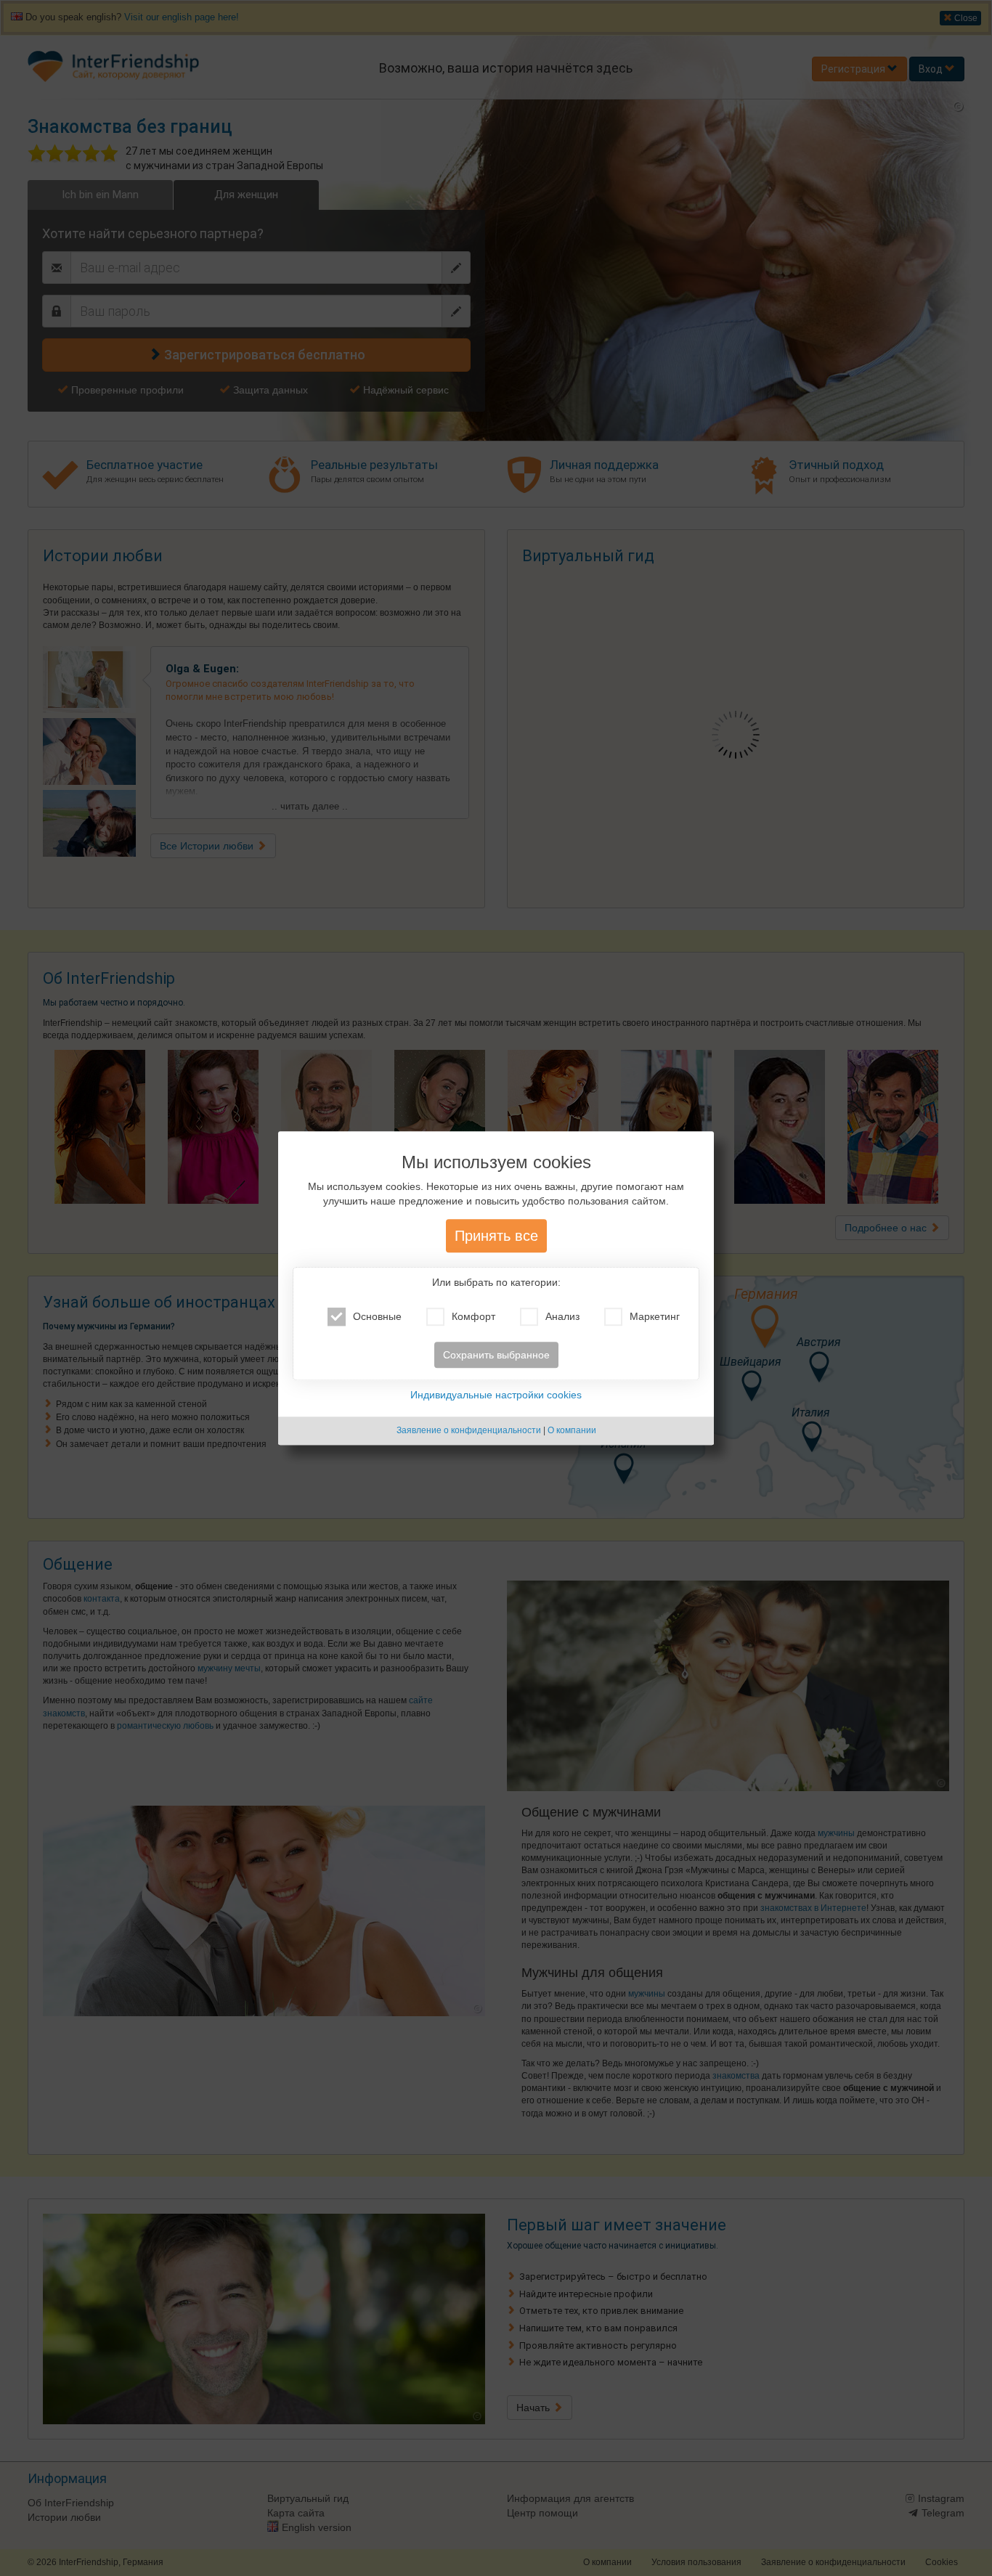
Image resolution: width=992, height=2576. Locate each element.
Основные (377, 1317)
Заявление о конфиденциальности (469, 1431)
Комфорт (473, 1317)
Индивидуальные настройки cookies (496, 1395)
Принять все (496, 1236)
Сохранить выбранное (496, 1356)
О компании (572, 1431)
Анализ (562, 1317)
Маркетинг (655, 1317)
